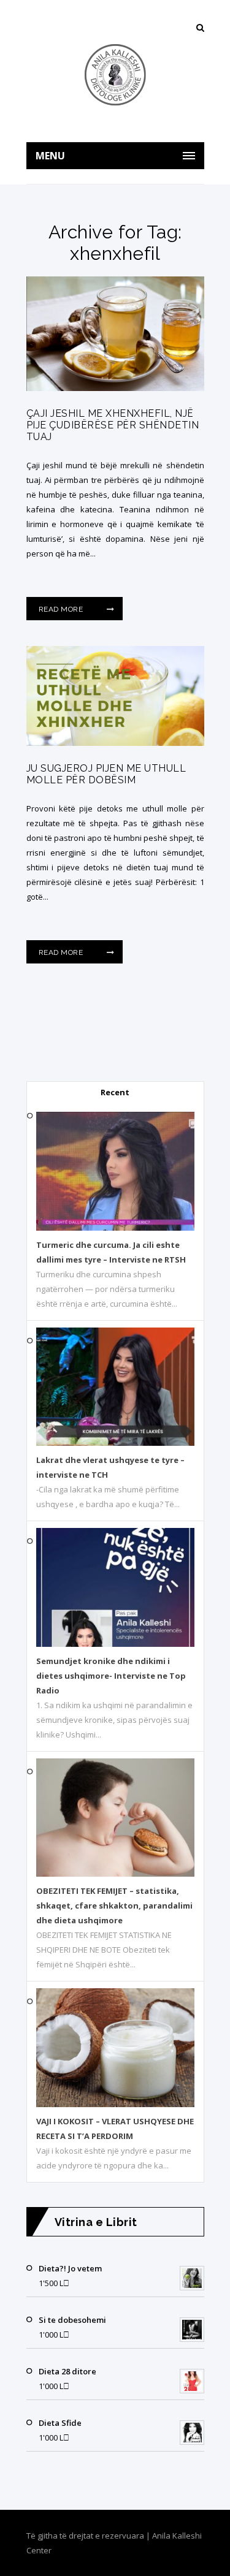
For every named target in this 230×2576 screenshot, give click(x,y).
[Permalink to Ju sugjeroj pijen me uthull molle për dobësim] (115, 743)
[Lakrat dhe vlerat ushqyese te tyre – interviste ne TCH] (115, 1443)
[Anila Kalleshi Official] (115, 75)
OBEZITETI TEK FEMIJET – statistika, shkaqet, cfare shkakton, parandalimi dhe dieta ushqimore (114, 1905)
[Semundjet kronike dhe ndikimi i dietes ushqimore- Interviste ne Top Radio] (115, 1644)
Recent (115, 1092)
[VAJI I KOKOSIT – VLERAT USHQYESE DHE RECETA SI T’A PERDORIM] (115, 2104)
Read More (62, 609)
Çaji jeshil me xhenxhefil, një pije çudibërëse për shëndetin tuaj (113, 425)
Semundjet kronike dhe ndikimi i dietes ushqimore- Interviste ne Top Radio (111, 1676)
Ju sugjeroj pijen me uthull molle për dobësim (106, 774)
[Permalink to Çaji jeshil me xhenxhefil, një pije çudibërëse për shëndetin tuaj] (115, 388)
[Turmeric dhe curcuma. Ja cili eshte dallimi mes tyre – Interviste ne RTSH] (115, 1228)
